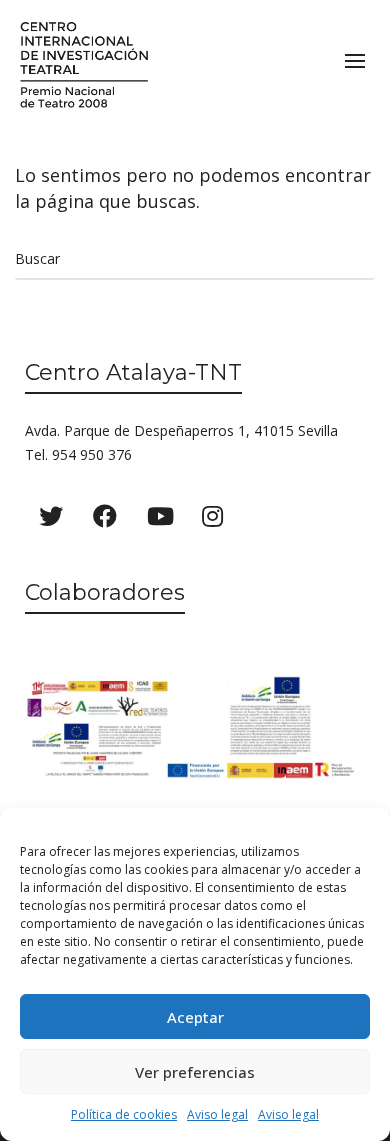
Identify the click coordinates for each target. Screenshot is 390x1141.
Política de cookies (124, 1114)
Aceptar (195, 1017)
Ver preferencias (195, 1072)
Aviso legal (217, 1114)
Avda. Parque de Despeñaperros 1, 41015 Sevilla (181, 430)
